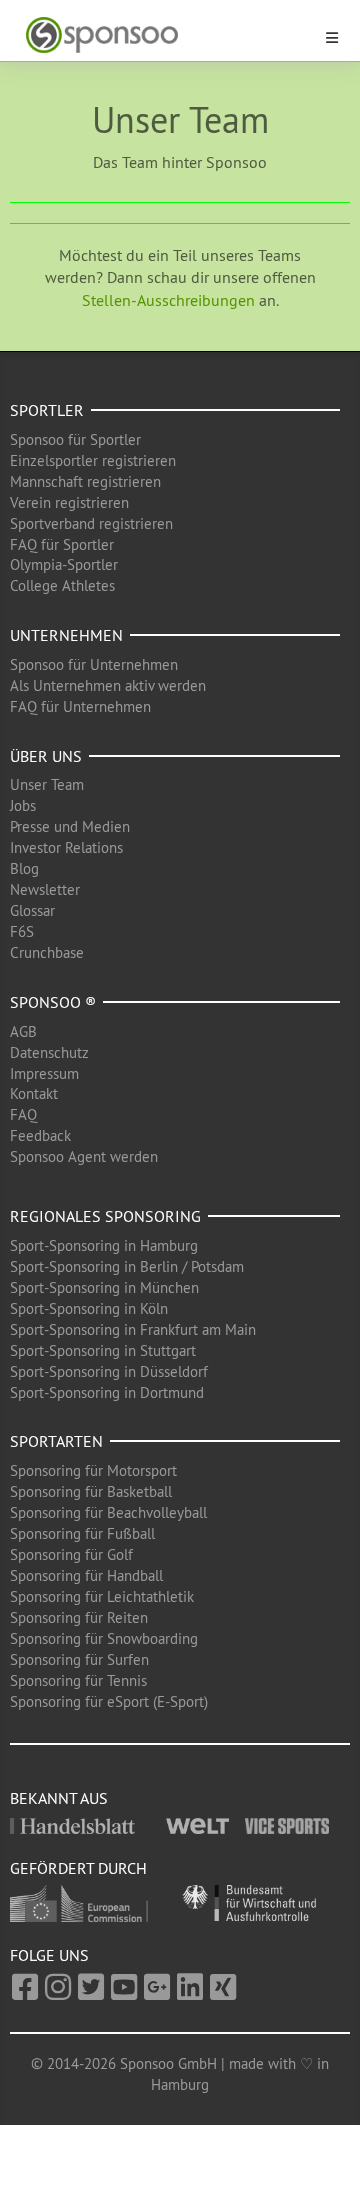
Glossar (32, 910)
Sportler (47, 410)
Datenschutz (49, 1052)
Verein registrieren (69, 502)
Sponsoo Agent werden (84, 1156)
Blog (24, 868)
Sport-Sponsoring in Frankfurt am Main (133, 1329)
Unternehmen (66, 635)
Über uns (46, 756)
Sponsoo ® (53, 1002)
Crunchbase (47, 952)
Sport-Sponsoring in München (104, 1287)
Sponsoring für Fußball (82, 1533)
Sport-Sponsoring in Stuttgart (103, 1350)
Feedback (40, 1135)
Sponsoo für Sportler (75, 439)
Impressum (44, 1073)
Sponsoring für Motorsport (93, 1470)
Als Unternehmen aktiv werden (108, 685)
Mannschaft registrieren (85, 481)
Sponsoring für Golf (71, 1554)
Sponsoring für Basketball (91, 1491)
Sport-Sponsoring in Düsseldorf (109, 1371)
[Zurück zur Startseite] (168, 35)
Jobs (23, 805)
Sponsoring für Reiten (79, 1617)
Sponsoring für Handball (86, 1575)
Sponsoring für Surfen (79, 1659)
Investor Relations (66, 847)
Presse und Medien (70, 826)
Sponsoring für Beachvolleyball (108, 1512)
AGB (23, 1031)
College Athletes (62, 585)
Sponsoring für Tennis (78, 1680)
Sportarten (56, 1441)
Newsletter (45, 889)
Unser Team (47, 784)
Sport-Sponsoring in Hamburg (104, 1245)
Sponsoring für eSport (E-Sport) (109, 1701)
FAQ (23, 1114)
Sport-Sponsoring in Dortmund (107, 1392)
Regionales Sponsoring (105, 1216)
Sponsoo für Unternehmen (94, 664)
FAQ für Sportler (62, 544)
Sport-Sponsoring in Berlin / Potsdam (127, 1266)
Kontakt (34, 1093)
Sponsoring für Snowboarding (104, 1638)
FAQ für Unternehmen (80, 706)
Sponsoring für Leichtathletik (102, 1596)
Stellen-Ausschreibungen (168, 300)
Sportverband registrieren (91, 523)
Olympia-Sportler (64, 564)
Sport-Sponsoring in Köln (89, 1308)
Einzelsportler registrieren (93, 460)
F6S (22, 931)
